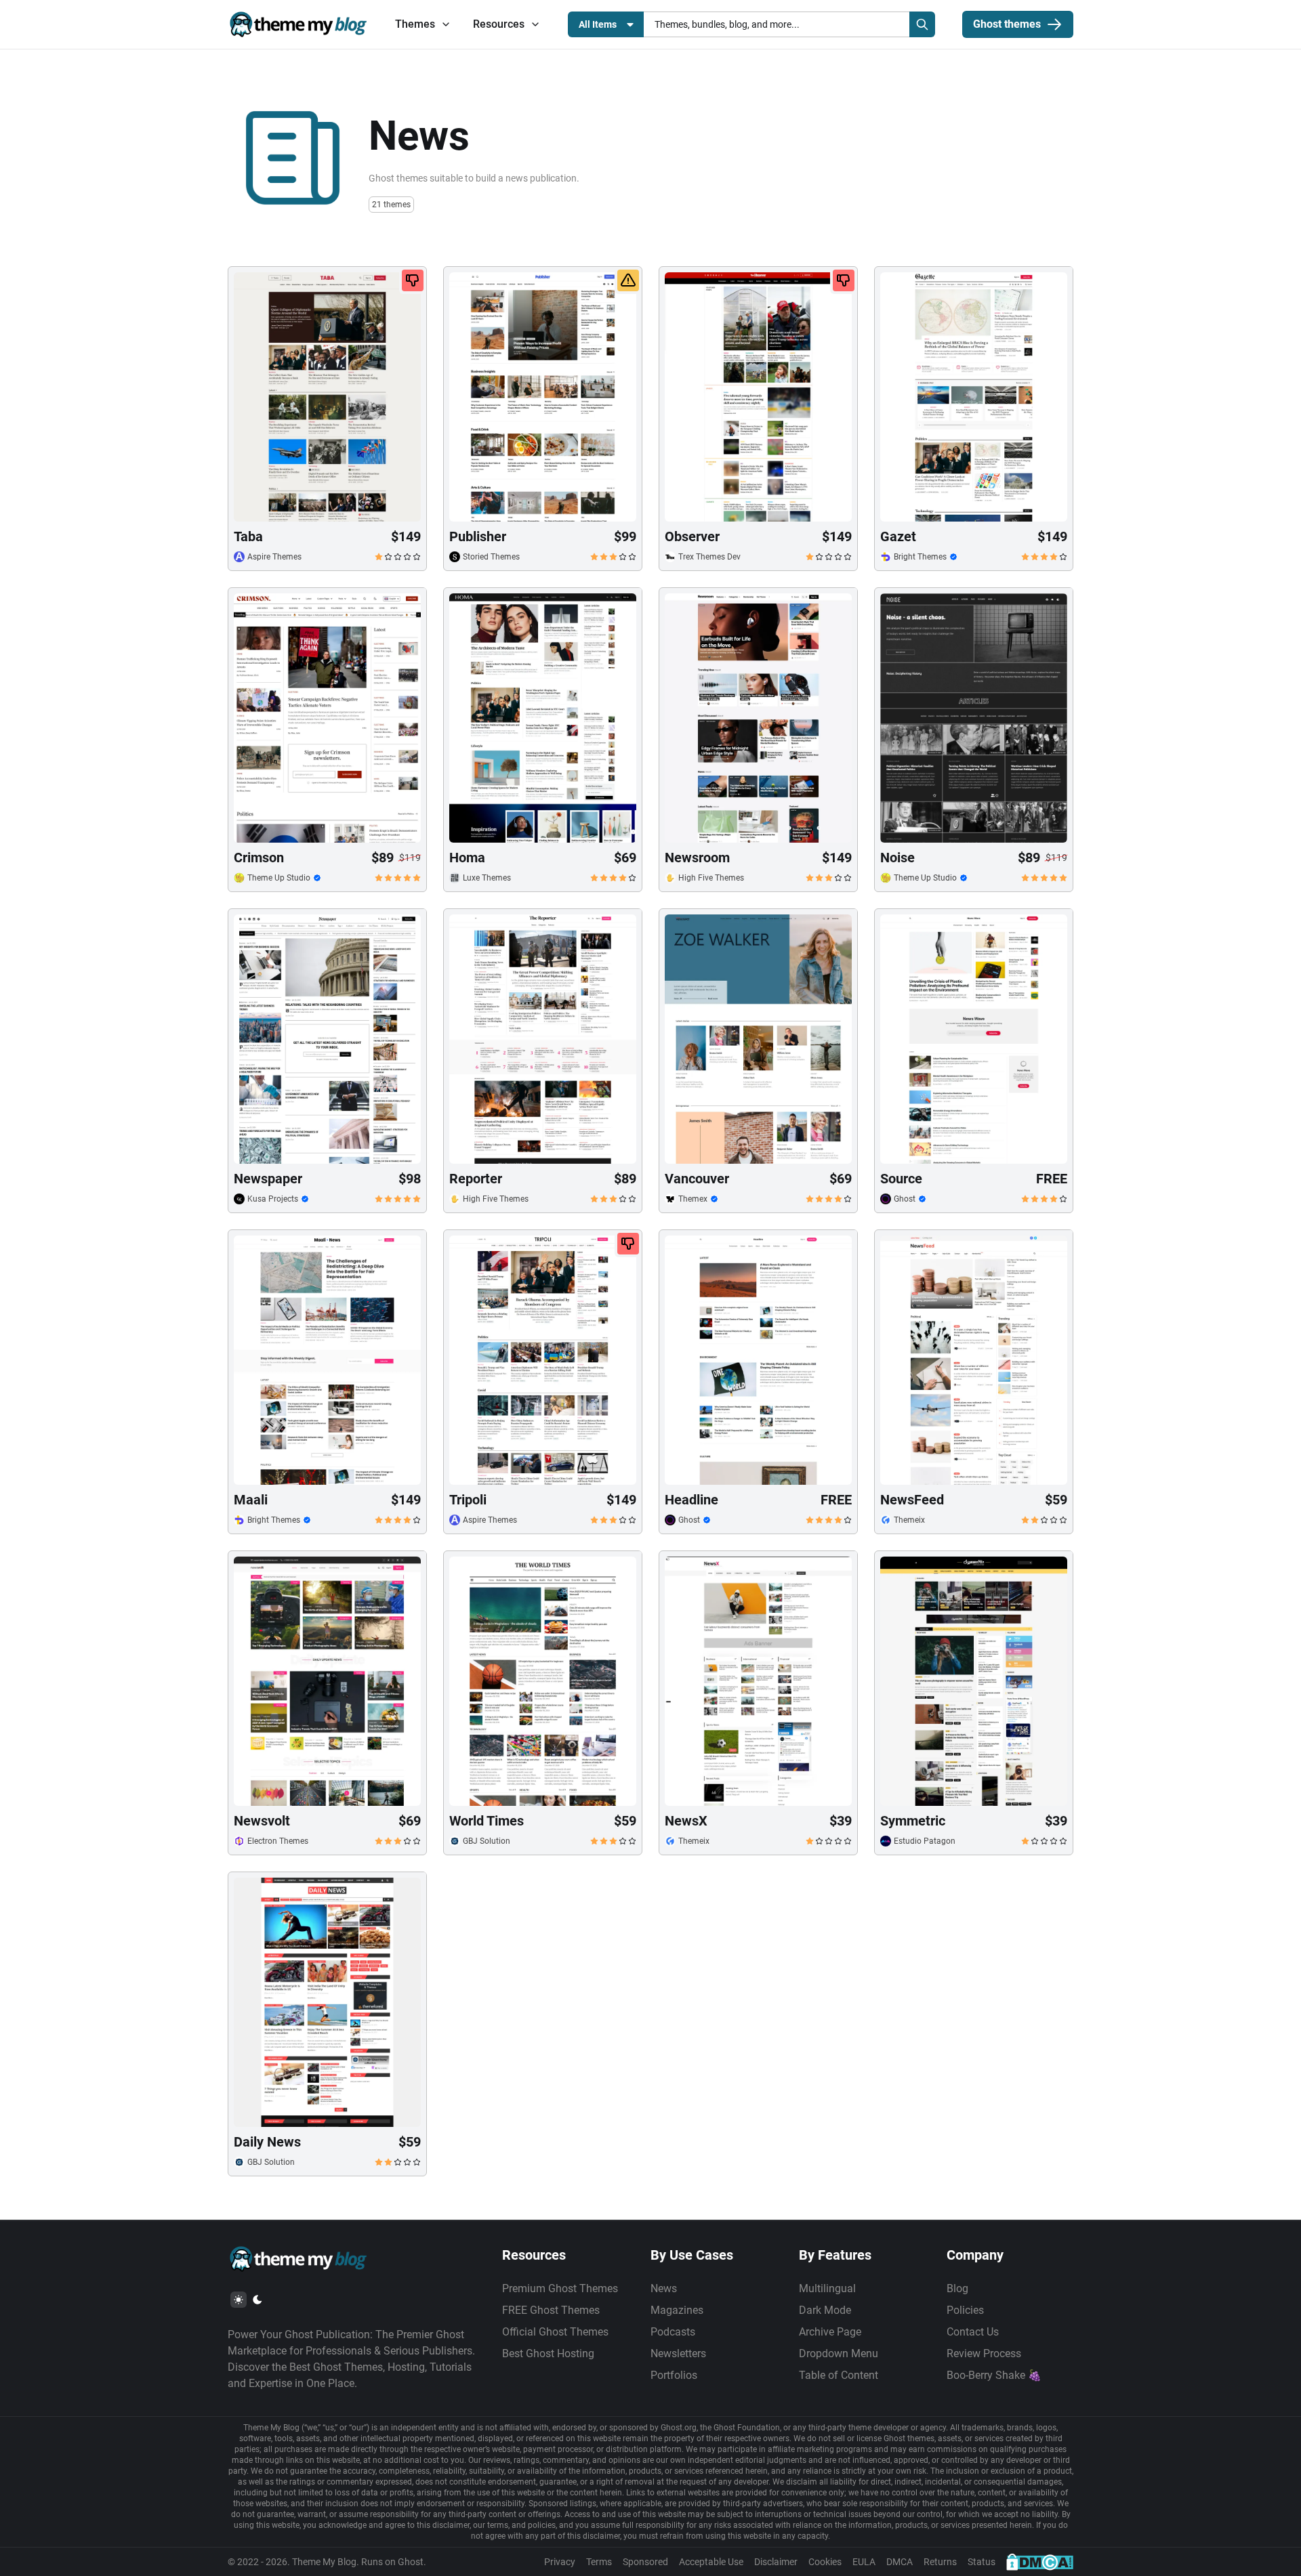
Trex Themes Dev (709, 557)
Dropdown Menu (839, 2353)
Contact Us (973, 2332)
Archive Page (830, 2332)
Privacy (560, 2562)
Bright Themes (920, 557)
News (664, 2288)
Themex (693, 1199)
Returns (940, 2562)
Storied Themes (491, 557)
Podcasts (673, 2332)
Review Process (984, 2353)
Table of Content (839, 2375)
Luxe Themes (487, 878)
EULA (864, 2562)
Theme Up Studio (279, 878)
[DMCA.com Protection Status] (1040, 2562)
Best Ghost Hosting (548, 2353)
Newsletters (678, 2353)
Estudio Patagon (925, 1841)
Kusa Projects (273, 1199)
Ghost (905, 1199)
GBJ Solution (487, 1841)
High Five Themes (711, 878)
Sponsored (645, 2562)
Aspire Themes (274, 557)
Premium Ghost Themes (560, 2288)
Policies (965, 2310)
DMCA (900, 2562)
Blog (957, 2288)
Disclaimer (776, 2562)
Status (982, 2562)
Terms (599, 2562)
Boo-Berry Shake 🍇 (994, 2375)
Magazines (677, 2310)
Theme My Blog (324, 2562)
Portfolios (674, 2375)
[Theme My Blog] (298, 24)
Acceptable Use (711, 2562)
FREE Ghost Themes (551, 2310)
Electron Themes (278, 1841)
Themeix (909, 1520)
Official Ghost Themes (555, 2332)
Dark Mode (825, 2310)
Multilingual (827, 2288)
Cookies (825, 2562)
